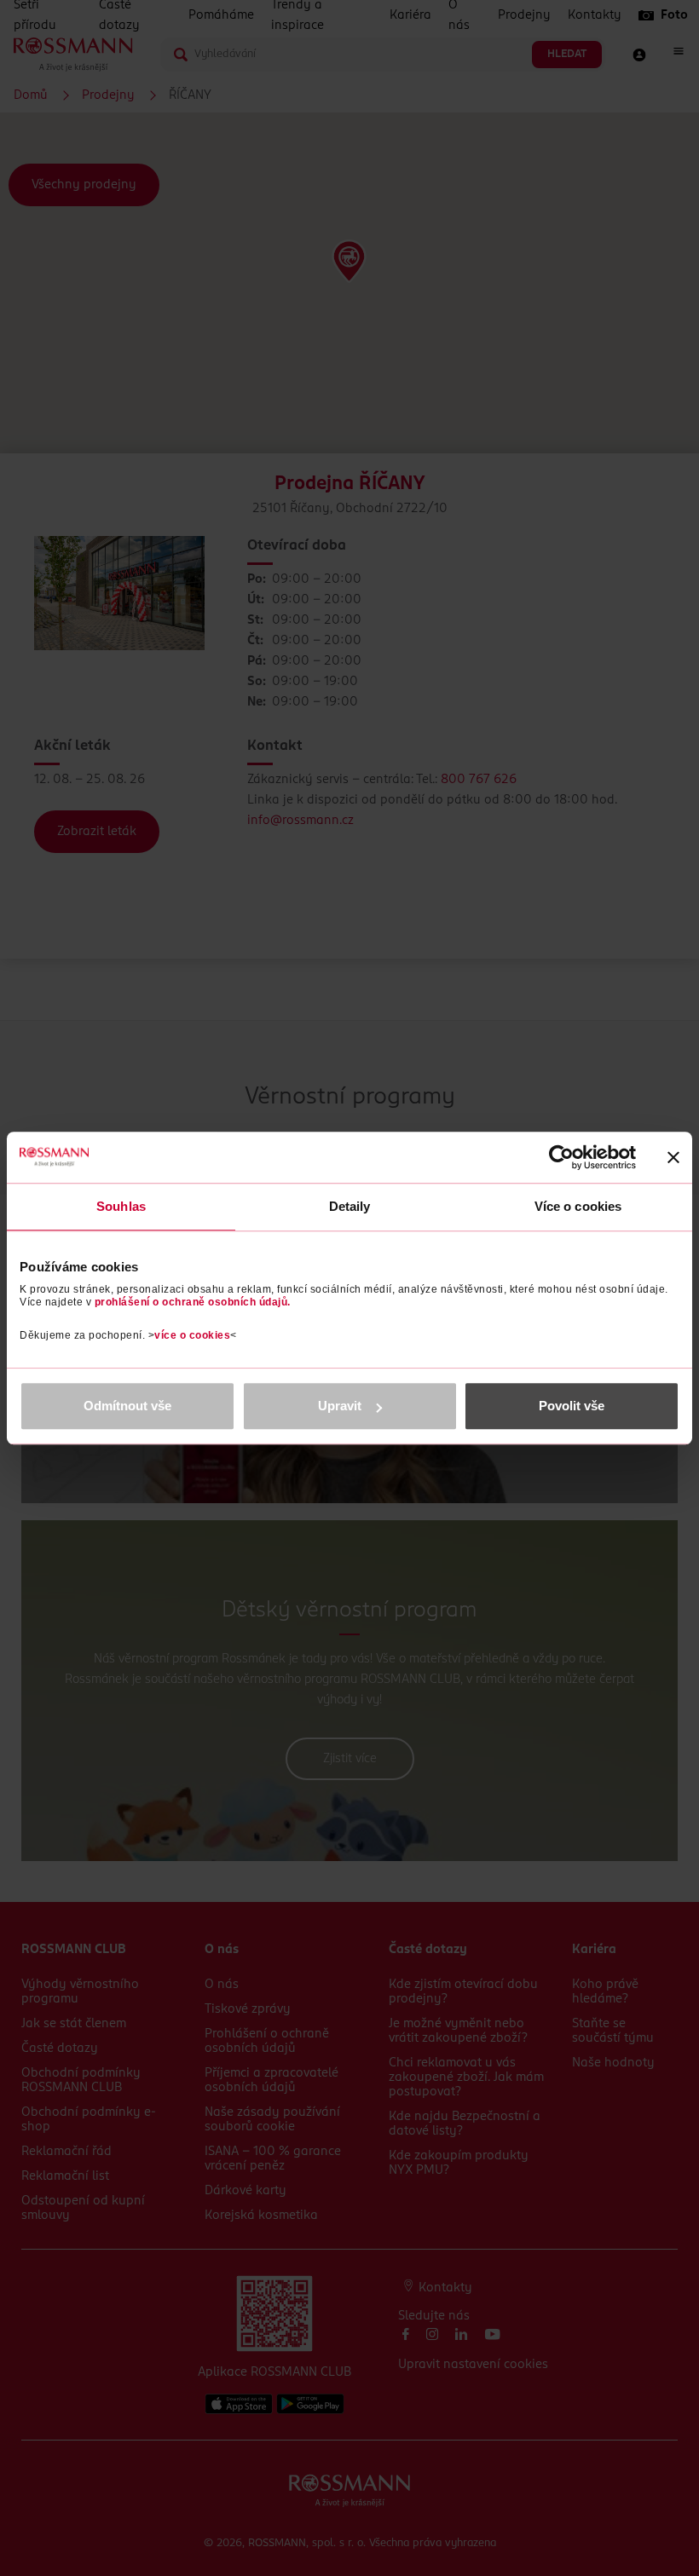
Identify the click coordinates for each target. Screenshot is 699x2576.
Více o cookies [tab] (578, 1206)
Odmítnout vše (127, 1406)
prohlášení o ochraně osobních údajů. (193, 1302)
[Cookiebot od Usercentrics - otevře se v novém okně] (561, 1157)
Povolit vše (572, 1406)
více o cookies (192, 1335)
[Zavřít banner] (673, 1157)
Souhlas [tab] (121, 1206)
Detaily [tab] (350, 1206)
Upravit (340, 1406)
